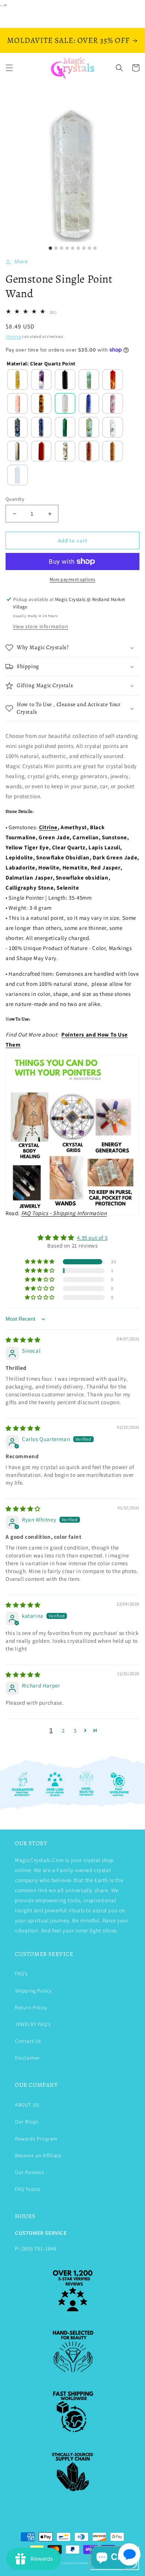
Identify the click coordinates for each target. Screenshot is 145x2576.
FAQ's (21, 1973)
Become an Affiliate (38, 2155)
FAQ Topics (28, 2189)
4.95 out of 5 (92, 1238)
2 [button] (63, 1731)
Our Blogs (27, 2121)
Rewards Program (36, 2139)
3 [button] (75, 1731)
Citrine (48, 827)
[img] (23, 1340)
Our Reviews (30, 2172)
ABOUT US (27, 2105)
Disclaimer (28, 2058)
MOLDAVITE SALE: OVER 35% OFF (68, 40)
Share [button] (21, 261)
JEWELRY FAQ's (33, 2024)
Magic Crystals (63, 2563)
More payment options (73, 579)
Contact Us (28, 2041)
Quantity (15, 499)
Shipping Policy (33, 1991)
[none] (17, 380)
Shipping (13, 336)
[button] (9, 68)
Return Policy (31, 2007)
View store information (41, 626)
